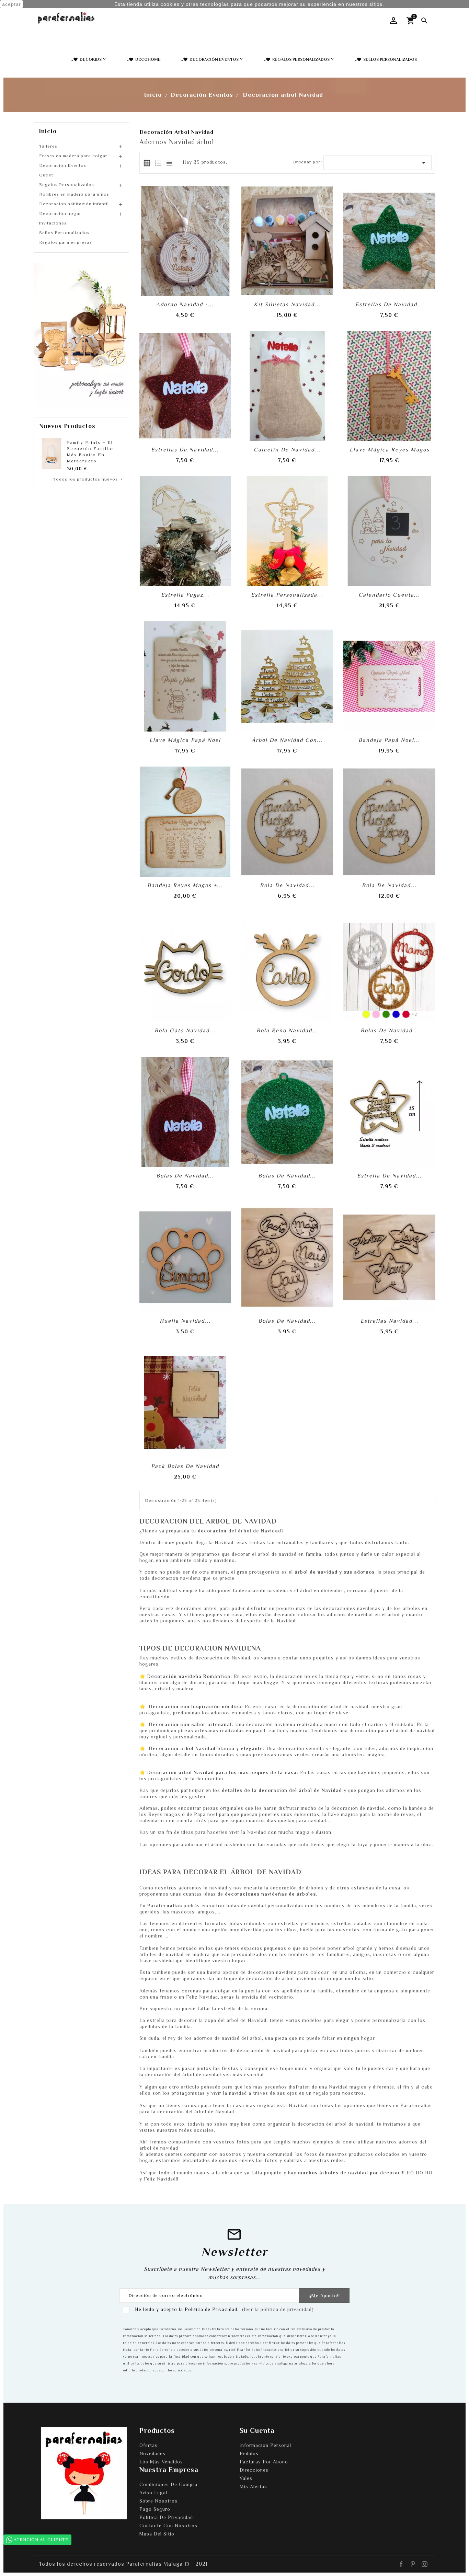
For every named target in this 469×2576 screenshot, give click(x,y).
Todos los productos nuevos (88, 479)
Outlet (46, 175)
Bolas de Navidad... (390, 1031)
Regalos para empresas (66, 242)
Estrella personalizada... (287, 595)
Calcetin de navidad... (287, 450)
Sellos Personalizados (64, 233)
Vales (246, 2478)
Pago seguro (155, 2509)
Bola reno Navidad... (287, 1031)
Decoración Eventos (63, 165)
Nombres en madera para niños (74, 194)
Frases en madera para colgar (73, 156)
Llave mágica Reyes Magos (390, 450)
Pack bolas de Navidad (185, 1466)
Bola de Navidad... (287, 885)
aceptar (12, 4)
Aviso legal (153, 2493)
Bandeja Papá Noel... (389, 740)
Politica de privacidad (166, 2517)
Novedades (152, 2453)
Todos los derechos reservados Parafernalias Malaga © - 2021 (123, 2564)
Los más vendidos (161, 2462)
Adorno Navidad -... (185, 304)
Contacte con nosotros (168, 2526)
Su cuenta (257, 2430)
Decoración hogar (60, 213)
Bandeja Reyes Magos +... (185, 885)
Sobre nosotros (158, 2501)
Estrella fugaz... (185, 595)
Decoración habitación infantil (74, 204)
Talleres (48, 146)
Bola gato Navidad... (185, 1031)
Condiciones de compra (168, 2484)
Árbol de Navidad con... (287, 740)
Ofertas (148, 2445)
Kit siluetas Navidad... (287, 304)
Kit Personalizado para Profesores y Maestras (90, 448)
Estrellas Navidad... (390, 1321)
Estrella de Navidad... (390, 1176)
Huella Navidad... (185, 1321)
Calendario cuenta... (389, 595)
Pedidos (249, 2453)
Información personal (265, 2445)
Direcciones (254, 2470)
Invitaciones (53, 223)
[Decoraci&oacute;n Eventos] (81, 334)
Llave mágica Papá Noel (185, 740)
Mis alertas (253, 2486)
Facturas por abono (264, 2462)
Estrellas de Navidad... (389, 304)
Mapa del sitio (157, 2534)
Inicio (48, 131)
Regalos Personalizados (67, 185)
